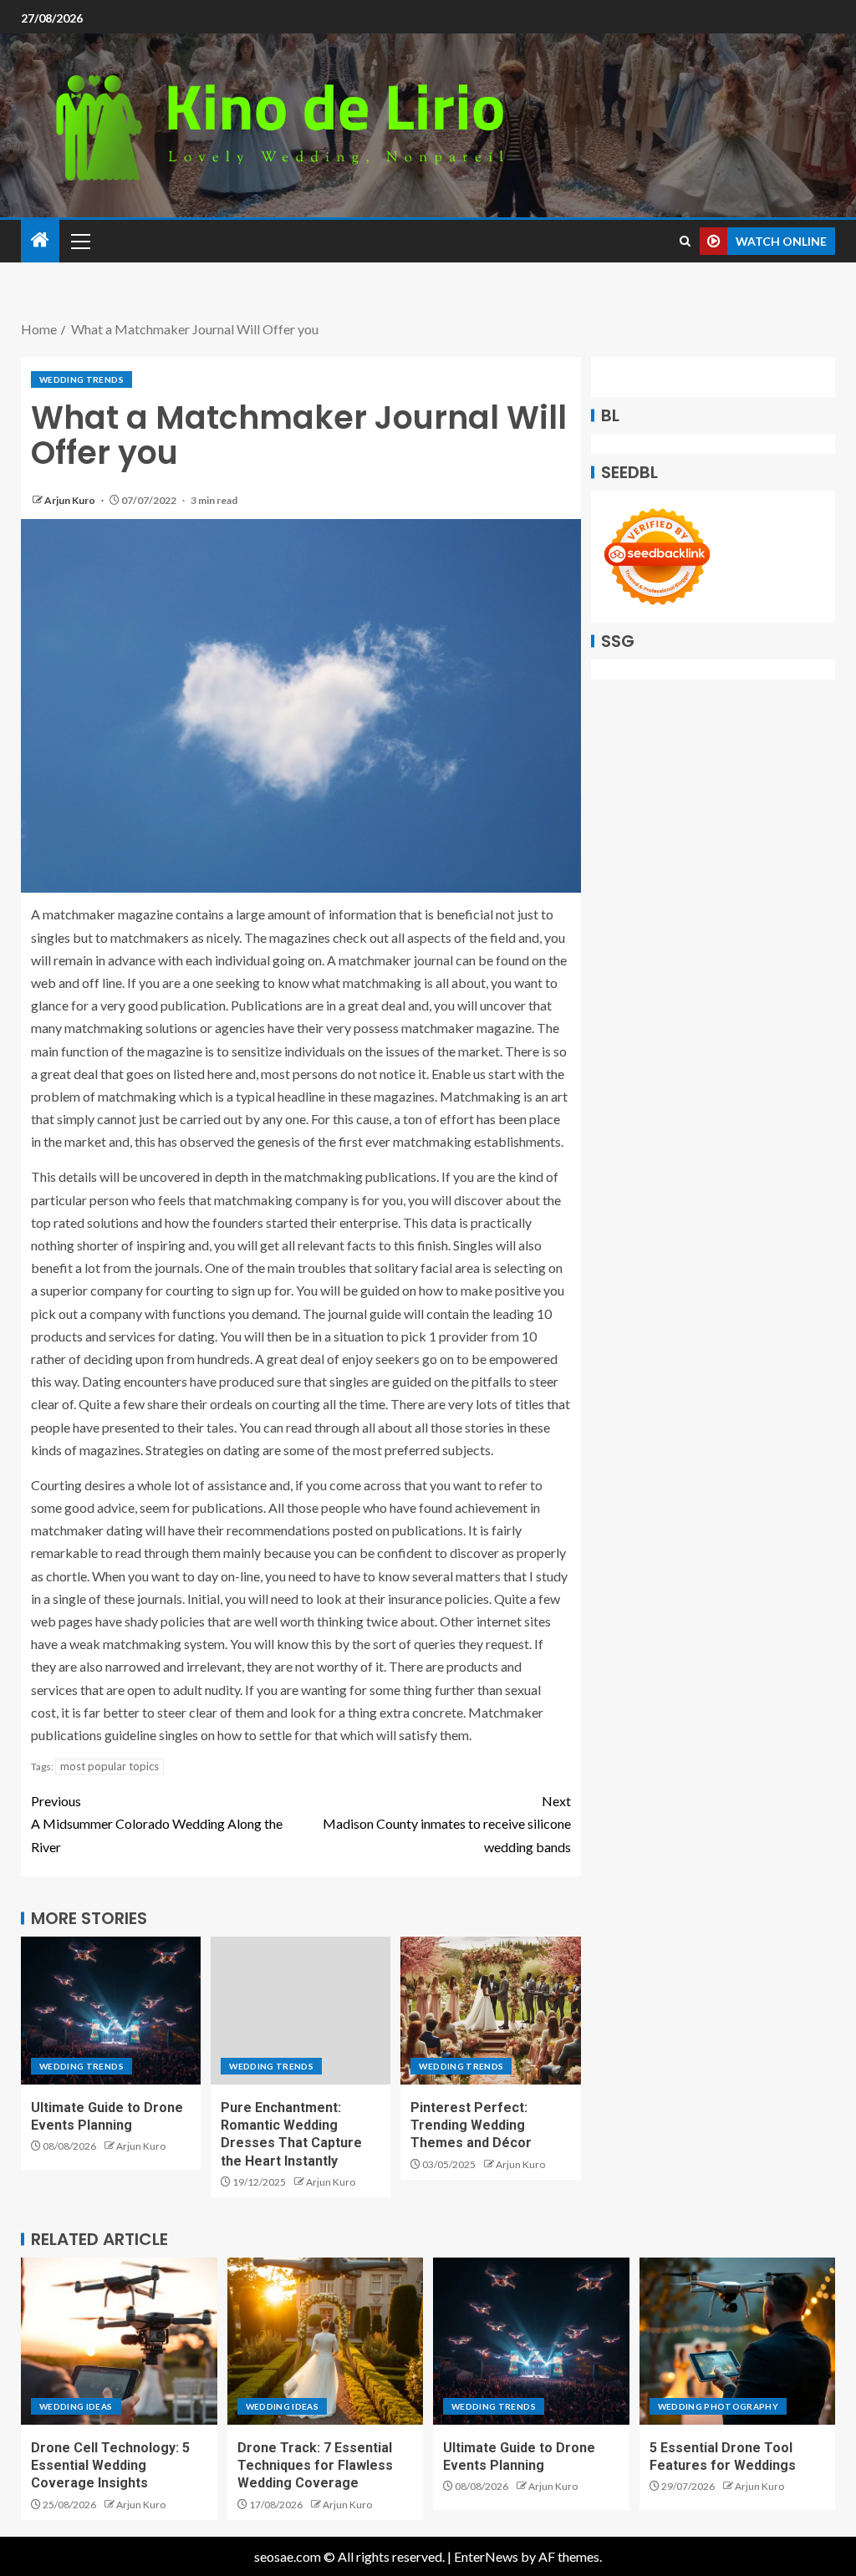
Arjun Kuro (71, 500)
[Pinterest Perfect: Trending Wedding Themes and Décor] (490, 2011)
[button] (79, 241)
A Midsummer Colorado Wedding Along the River (157, 1823)
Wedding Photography (718, 2406)
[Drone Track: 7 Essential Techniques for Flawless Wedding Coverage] (326, 2341)
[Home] (40, 240)
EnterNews (486, 2556)
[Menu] (79, 241)
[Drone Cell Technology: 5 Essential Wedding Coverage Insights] (119, 2341)
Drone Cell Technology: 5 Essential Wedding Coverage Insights (110, 2466)
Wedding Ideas (76, 2406)
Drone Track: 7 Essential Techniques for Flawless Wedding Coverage (315, 2466)
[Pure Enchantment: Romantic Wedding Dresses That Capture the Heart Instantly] (301, 2011)
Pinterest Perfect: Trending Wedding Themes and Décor (471, 2125)
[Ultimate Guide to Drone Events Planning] (111, 2011)
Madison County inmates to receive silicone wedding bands (447, 1823)
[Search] (685, 241)
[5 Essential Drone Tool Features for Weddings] (738, 2341)
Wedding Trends (82, 379)
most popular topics (110, 1766)
